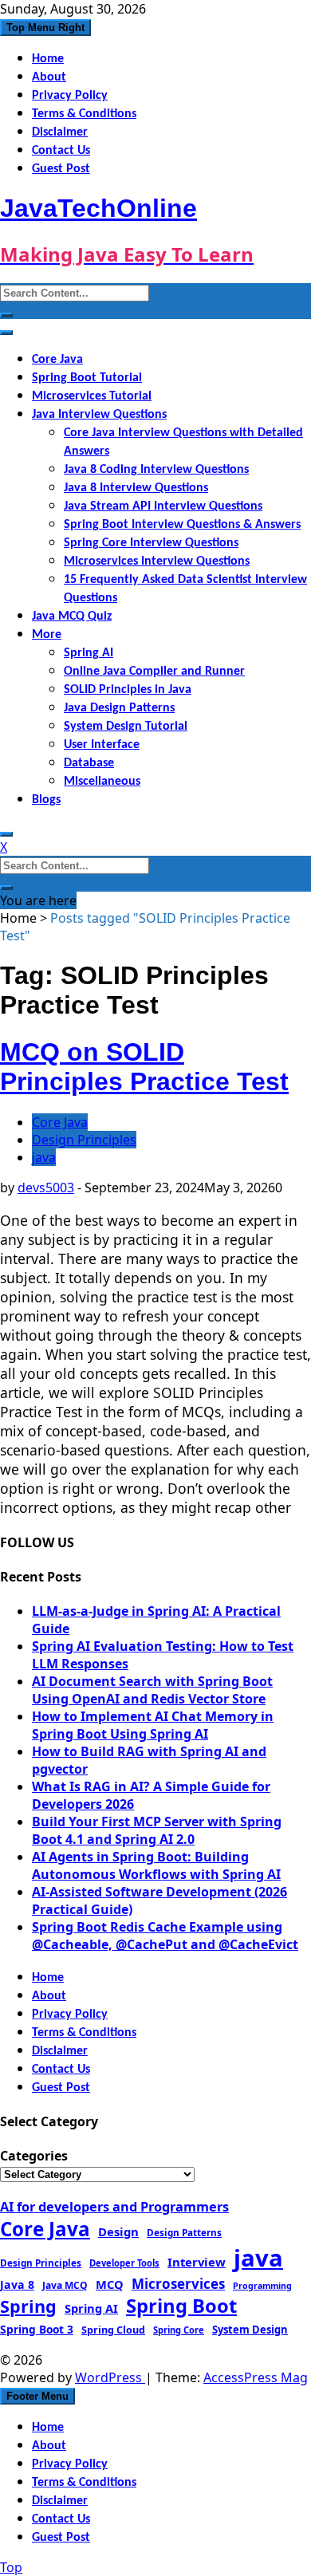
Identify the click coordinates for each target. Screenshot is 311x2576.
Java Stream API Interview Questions (163, 506)
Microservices (178, 2284)
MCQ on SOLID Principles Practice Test (144, 1067)
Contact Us (61, 151)
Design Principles (84, 1140)
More (47, 635)
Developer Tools (124, 2263)
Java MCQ (65, 2285)
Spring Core (179, 2330)
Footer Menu (37, 2396)
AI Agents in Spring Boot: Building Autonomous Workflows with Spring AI (156, 1865)
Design (118, 2231)
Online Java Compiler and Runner (154, 672)
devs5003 (46, 1188)
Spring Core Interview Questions (151, 543)
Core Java (57, 360)
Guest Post (61, 169)
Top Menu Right (45, 28)
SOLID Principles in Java (128, 690)
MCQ (110, 2284)
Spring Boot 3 (37, 2329)
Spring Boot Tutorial (87, 378)
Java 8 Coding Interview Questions (156, 470)
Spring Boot (181, 2306)
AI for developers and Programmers (114, 2207)
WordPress (110, 2377)
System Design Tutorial (126, 727)
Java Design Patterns (119, 708)
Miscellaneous (102, 782)
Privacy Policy (70, 96)
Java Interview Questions (99, 415)
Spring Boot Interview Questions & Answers (182, 525)
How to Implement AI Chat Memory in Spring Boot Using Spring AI (153, 1725)
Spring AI (89, 653)
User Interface (102, 745)
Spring (28, 2306)
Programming (262, 2286)
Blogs (46, 800)
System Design (250, 2330)
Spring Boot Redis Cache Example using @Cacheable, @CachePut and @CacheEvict (165, 1936)
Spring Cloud (113, 2330)
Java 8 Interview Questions (136, 488)
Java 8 (17, 2285)
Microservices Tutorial (92, 396)
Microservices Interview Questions (157, 561)
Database (89, 763)
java (44, 1157)
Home (48, 59)
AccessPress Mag (256, 2377)
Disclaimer (60, 132)
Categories (34, 2156)
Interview (197, 2262)
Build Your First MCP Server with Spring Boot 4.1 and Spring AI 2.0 (157, 1830)
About (49, 77)
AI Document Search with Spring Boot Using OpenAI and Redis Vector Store (152, 1690)
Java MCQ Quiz (72, 616)
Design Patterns (184, 2232)
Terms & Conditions (84, 114)
